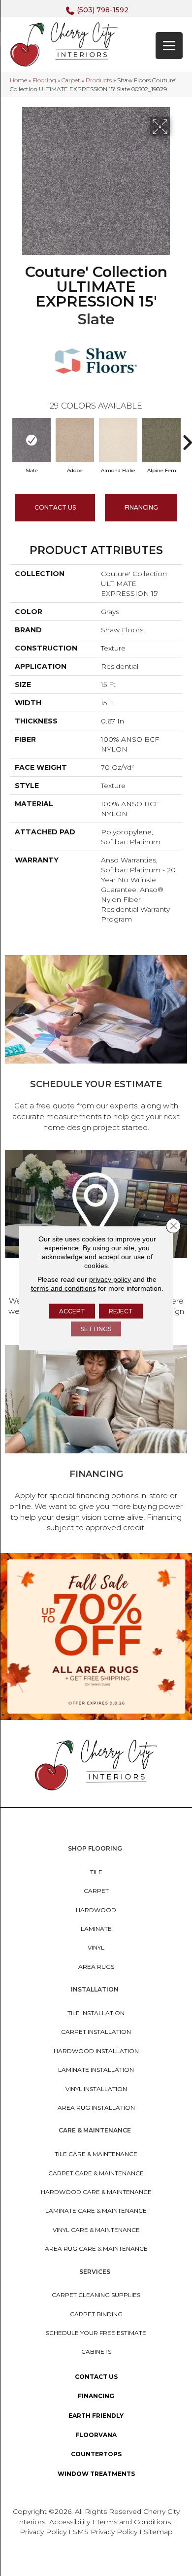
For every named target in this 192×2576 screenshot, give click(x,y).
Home (18, 80)
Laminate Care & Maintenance (96, 2211)
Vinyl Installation (96, 2089)
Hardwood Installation (96, 2051)
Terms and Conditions (134, 2522)
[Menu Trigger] (169, 46)
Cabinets (96, 2352)
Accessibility (70, 2522)
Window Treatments (96, 2474)
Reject (121, 1311)
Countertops (96, 2454)
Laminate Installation (96, 2070)
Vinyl (96, 1947)
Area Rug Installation (96, 2108)
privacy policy (110, 1279)
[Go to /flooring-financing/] (96, 1440)
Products (99, 80)
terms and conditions (64, 1288)
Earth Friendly (96, 2416)
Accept (72, 1311)
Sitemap (158, 2532)
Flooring (44, 80)
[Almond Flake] (118, 440)
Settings (96, 1328)
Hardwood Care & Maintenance (96, 2192)
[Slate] (32, 440)
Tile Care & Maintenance (96, 2154)
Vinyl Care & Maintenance (96, 2230)
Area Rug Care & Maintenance (96, 2249)
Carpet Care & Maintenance (96, 2173)
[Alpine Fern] (161, 440)
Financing (96, 2396)
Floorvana (96, 2435)
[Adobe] (75, 440)
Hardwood (96, 1910)
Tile (96, 1872)
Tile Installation (96, 2013)
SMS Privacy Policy (106, 2532)
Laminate (96, 1929)
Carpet (71, 80)
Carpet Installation (96, 2032)
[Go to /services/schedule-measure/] (96, 1045)
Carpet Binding (96, 2314)
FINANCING (141, 507)
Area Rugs (96, 1967)
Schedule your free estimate (96, 2333)
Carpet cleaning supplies (96, 2295)
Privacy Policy (44, 2532)
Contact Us (55, 507)
